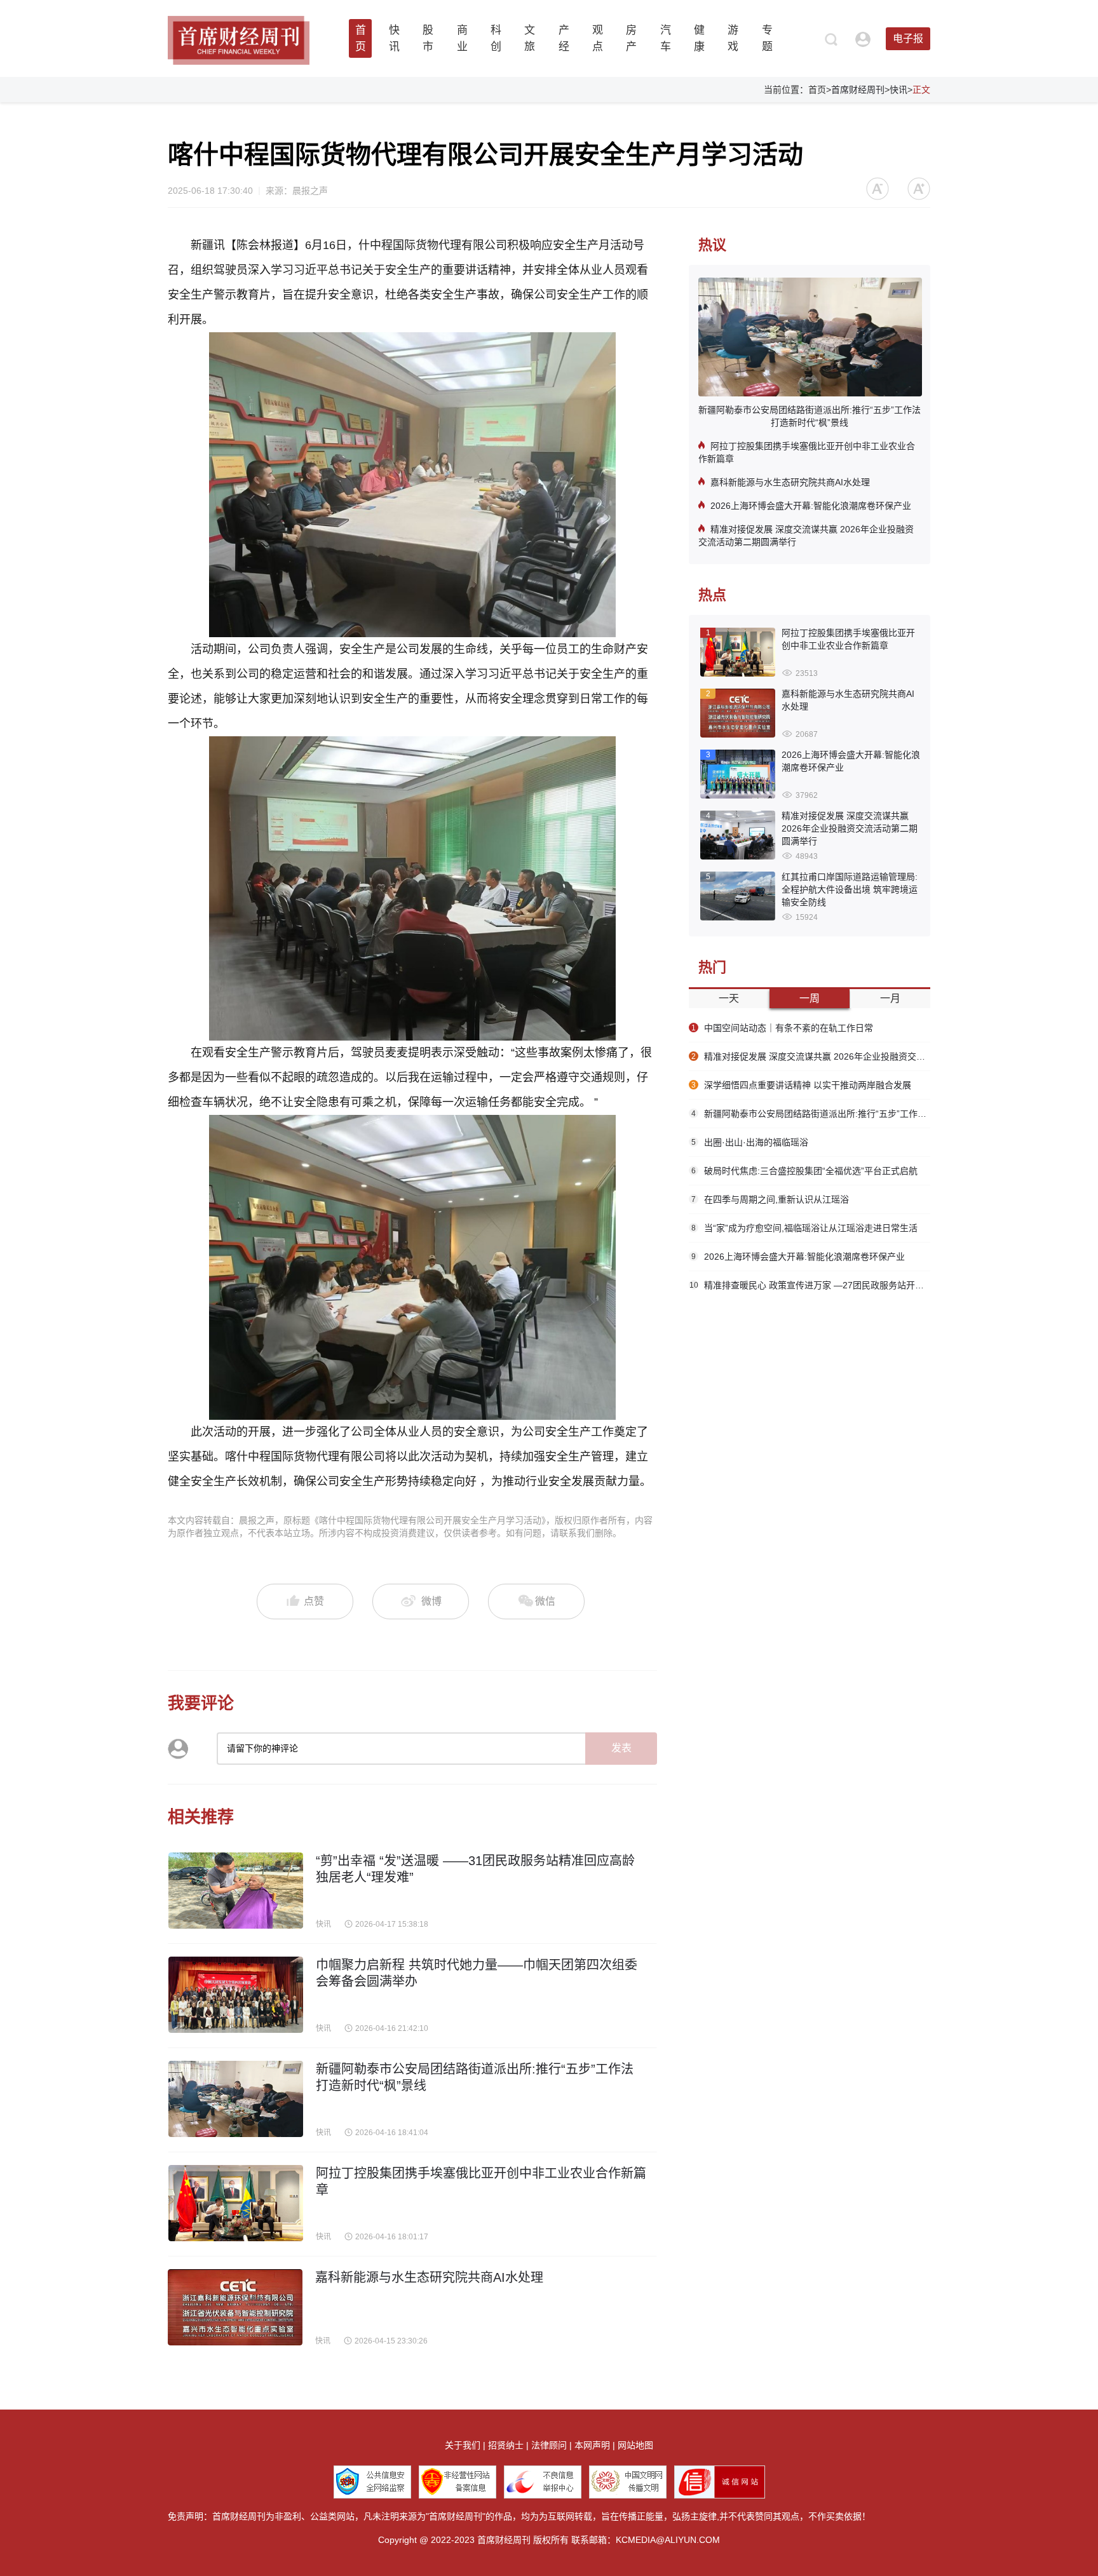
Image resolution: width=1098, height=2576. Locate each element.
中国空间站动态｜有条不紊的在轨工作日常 (782, 1028)
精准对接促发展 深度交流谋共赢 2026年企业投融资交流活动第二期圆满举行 (806, 536)
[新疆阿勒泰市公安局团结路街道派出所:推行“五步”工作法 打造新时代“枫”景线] (810, 338)
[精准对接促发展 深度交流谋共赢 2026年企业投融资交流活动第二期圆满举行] (738, 836)
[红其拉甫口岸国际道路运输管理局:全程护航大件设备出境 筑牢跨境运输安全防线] (738, 897)
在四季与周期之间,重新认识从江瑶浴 (770, 1199)
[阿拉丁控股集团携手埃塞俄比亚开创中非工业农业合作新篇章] (738, 653)
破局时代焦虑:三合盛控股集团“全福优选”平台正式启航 (804, 1171)
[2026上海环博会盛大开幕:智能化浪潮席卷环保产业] (738, 775)
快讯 (898, 90)
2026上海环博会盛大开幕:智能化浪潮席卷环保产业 (811, 506)
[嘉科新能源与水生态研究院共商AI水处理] (738, 714)
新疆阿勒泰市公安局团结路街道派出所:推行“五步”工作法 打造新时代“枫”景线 (810, 416)
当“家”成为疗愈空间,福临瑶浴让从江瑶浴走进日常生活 (804, 1228)
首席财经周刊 (858, 90)
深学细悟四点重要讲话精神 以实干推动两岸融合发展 (801, 1085)
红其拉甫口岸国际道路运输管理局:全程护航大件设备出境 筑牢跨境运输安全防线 (850, 889)
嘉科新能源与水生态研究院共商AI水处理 (790, 482)
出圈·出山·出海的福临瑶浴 (750, 1142)
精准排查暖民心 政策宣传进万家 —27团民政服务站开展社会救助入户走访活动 (810, 1285)
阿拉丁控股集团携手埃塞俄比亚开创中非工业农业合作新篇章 (807, 452)
